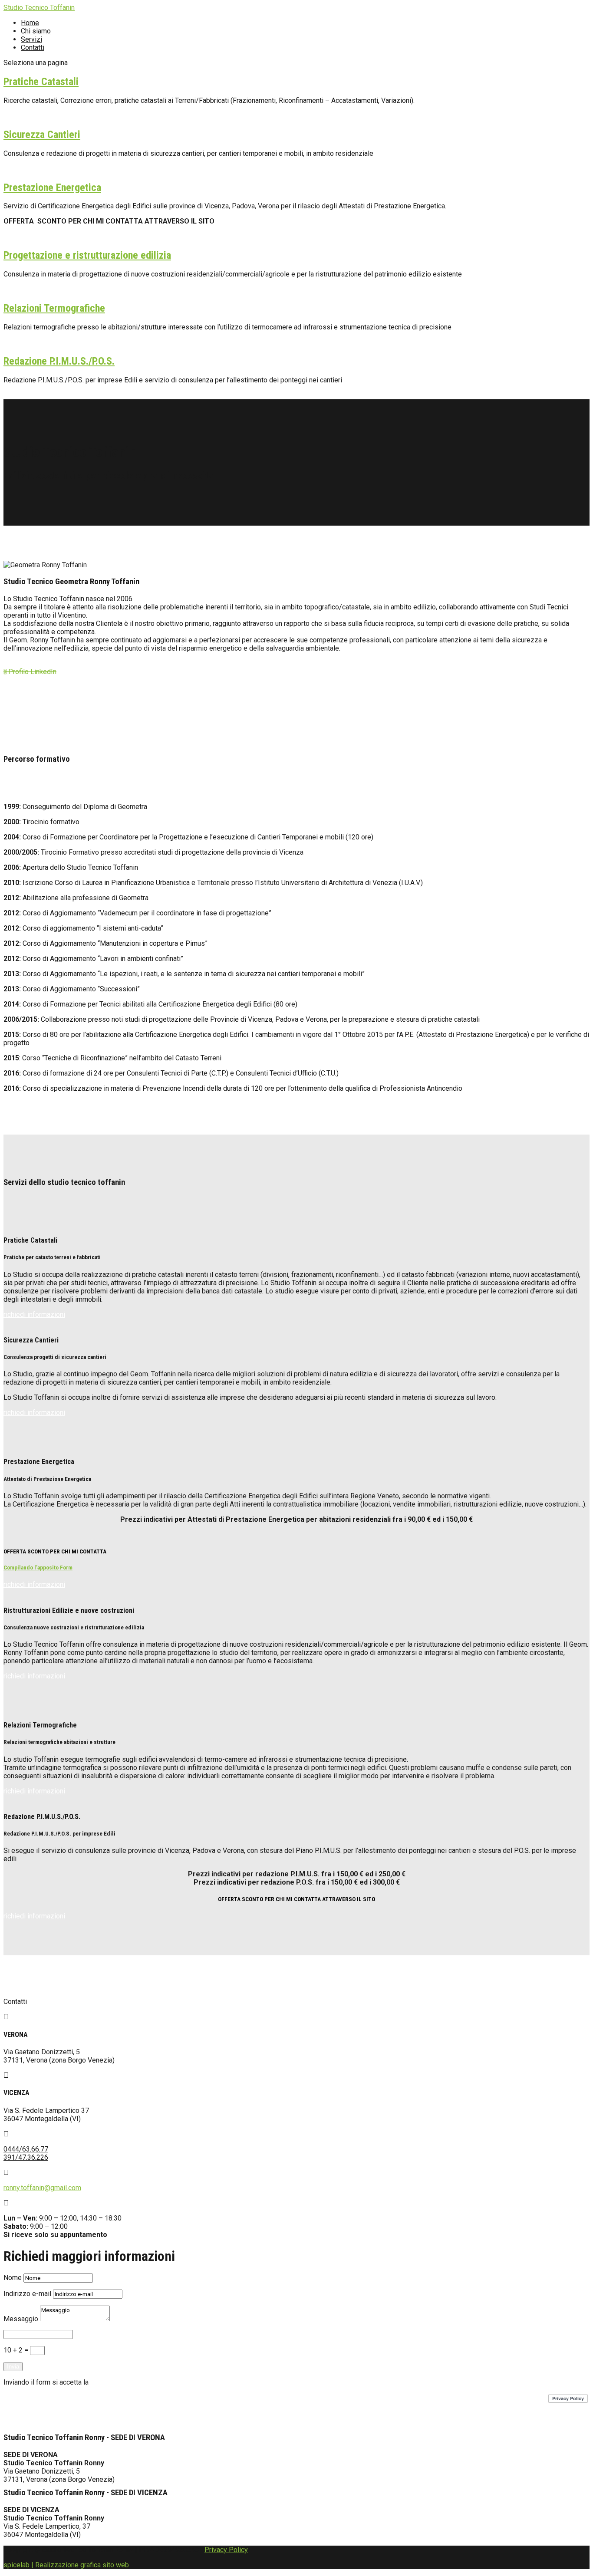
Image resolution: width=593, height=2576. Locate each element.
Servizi (31, 39)
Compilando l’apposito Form (38, 1568)
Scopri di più (22, 116)
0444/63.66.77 (26, 2149)
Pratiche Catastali (41, 82)
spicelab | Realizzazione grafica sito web (66, 2565)
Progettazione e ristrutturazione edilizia (87, 255)
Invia (13, 2367)
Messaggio (21, 2319)
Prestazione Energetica (52, 188)
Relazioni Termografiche (54, 308)
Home (30, 23)
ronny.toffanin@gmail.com (42, 2188)
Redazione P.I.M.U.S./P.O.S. (59, 361)
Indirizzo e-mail (27, 2294)
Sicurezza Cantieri (42, 135)
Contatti (33, 48)
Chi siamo (36, 31)
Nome (13, 2278)
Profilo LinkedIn (30, 672)
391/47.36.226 (26, 2157)
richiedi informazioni (34, 1314)
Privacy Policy (226, 2550)
